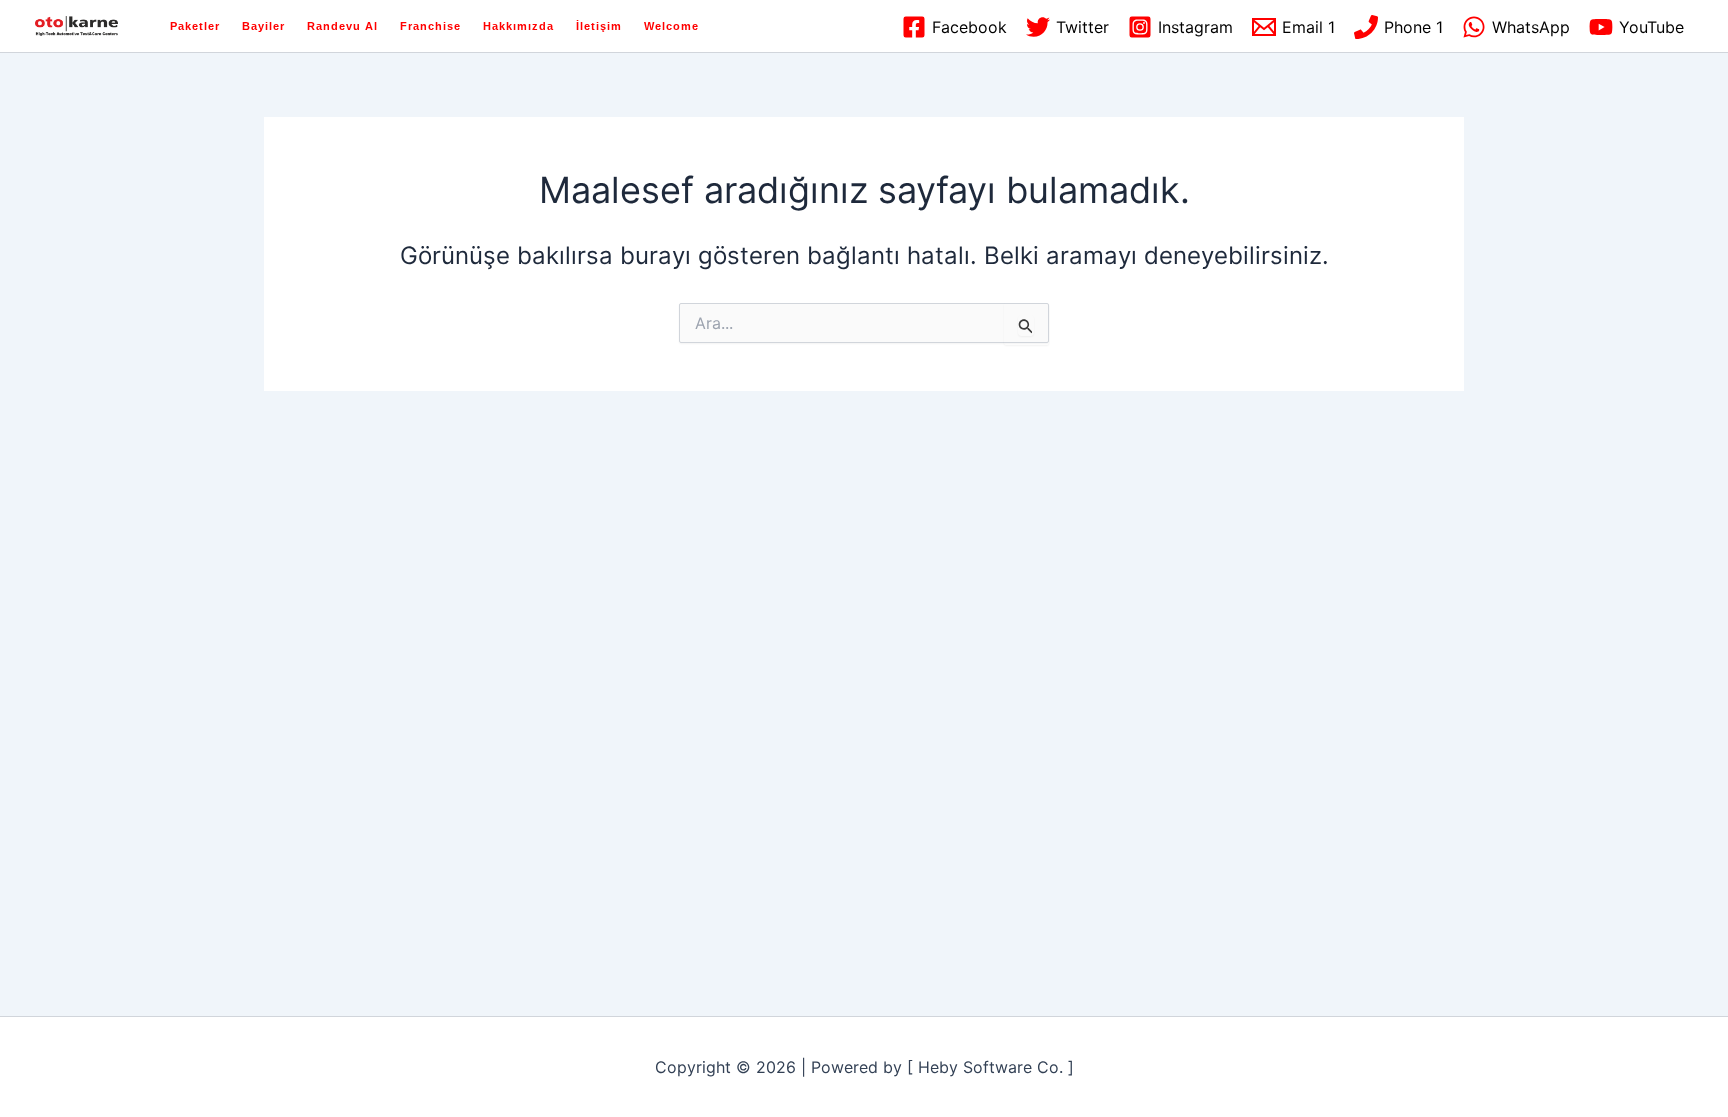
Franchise (430, 26)
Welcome (671, 26)
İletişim (599, 26)
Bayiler (263, 26)
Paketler (195, 26)
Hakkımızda (518, 26)
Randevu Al (342, 26)
